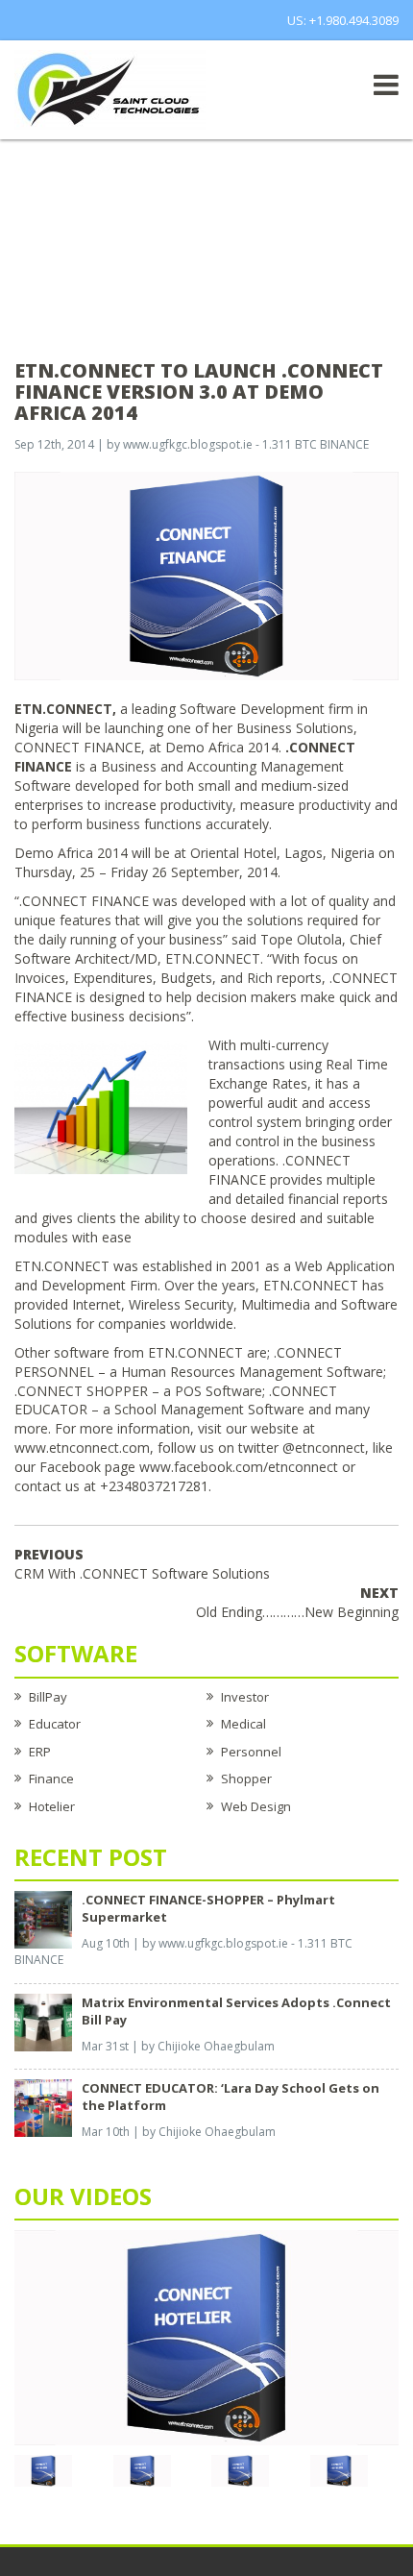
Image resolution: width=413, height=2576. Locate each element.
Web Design (256, 1806)
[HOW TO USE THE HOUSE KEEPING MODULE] (142, 2469)
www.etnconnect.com (82, 1447)
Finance (51, 1779)
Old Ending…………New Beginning (297, 1602)
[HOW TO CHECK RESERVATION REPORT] (240, 2469)
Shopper (246, 1779)
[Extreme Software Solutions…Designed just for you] (110, 88)
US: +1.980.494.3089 (343, 20)
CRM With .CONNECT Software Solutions (142, 1564)
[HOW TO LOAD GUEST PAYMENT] (339, 2469)
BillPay (48, 1697)
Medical (243, 1724)
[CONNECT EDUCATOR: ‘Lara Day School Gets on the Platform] (43, 2107)
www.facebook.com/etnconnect (239, 1467)
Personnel (251, 1752)
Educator (55, 1724)
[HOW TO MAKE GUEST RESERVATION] (206, 2336)
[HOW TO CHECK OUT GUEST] (43, 2469)
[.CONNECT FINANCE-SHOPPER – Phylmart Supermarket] (43, 1918)
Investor (245, 1697)
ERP (40, 1752)
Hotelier (52, 1806)
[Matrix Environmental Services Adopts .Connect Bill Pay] (43, 2021)
